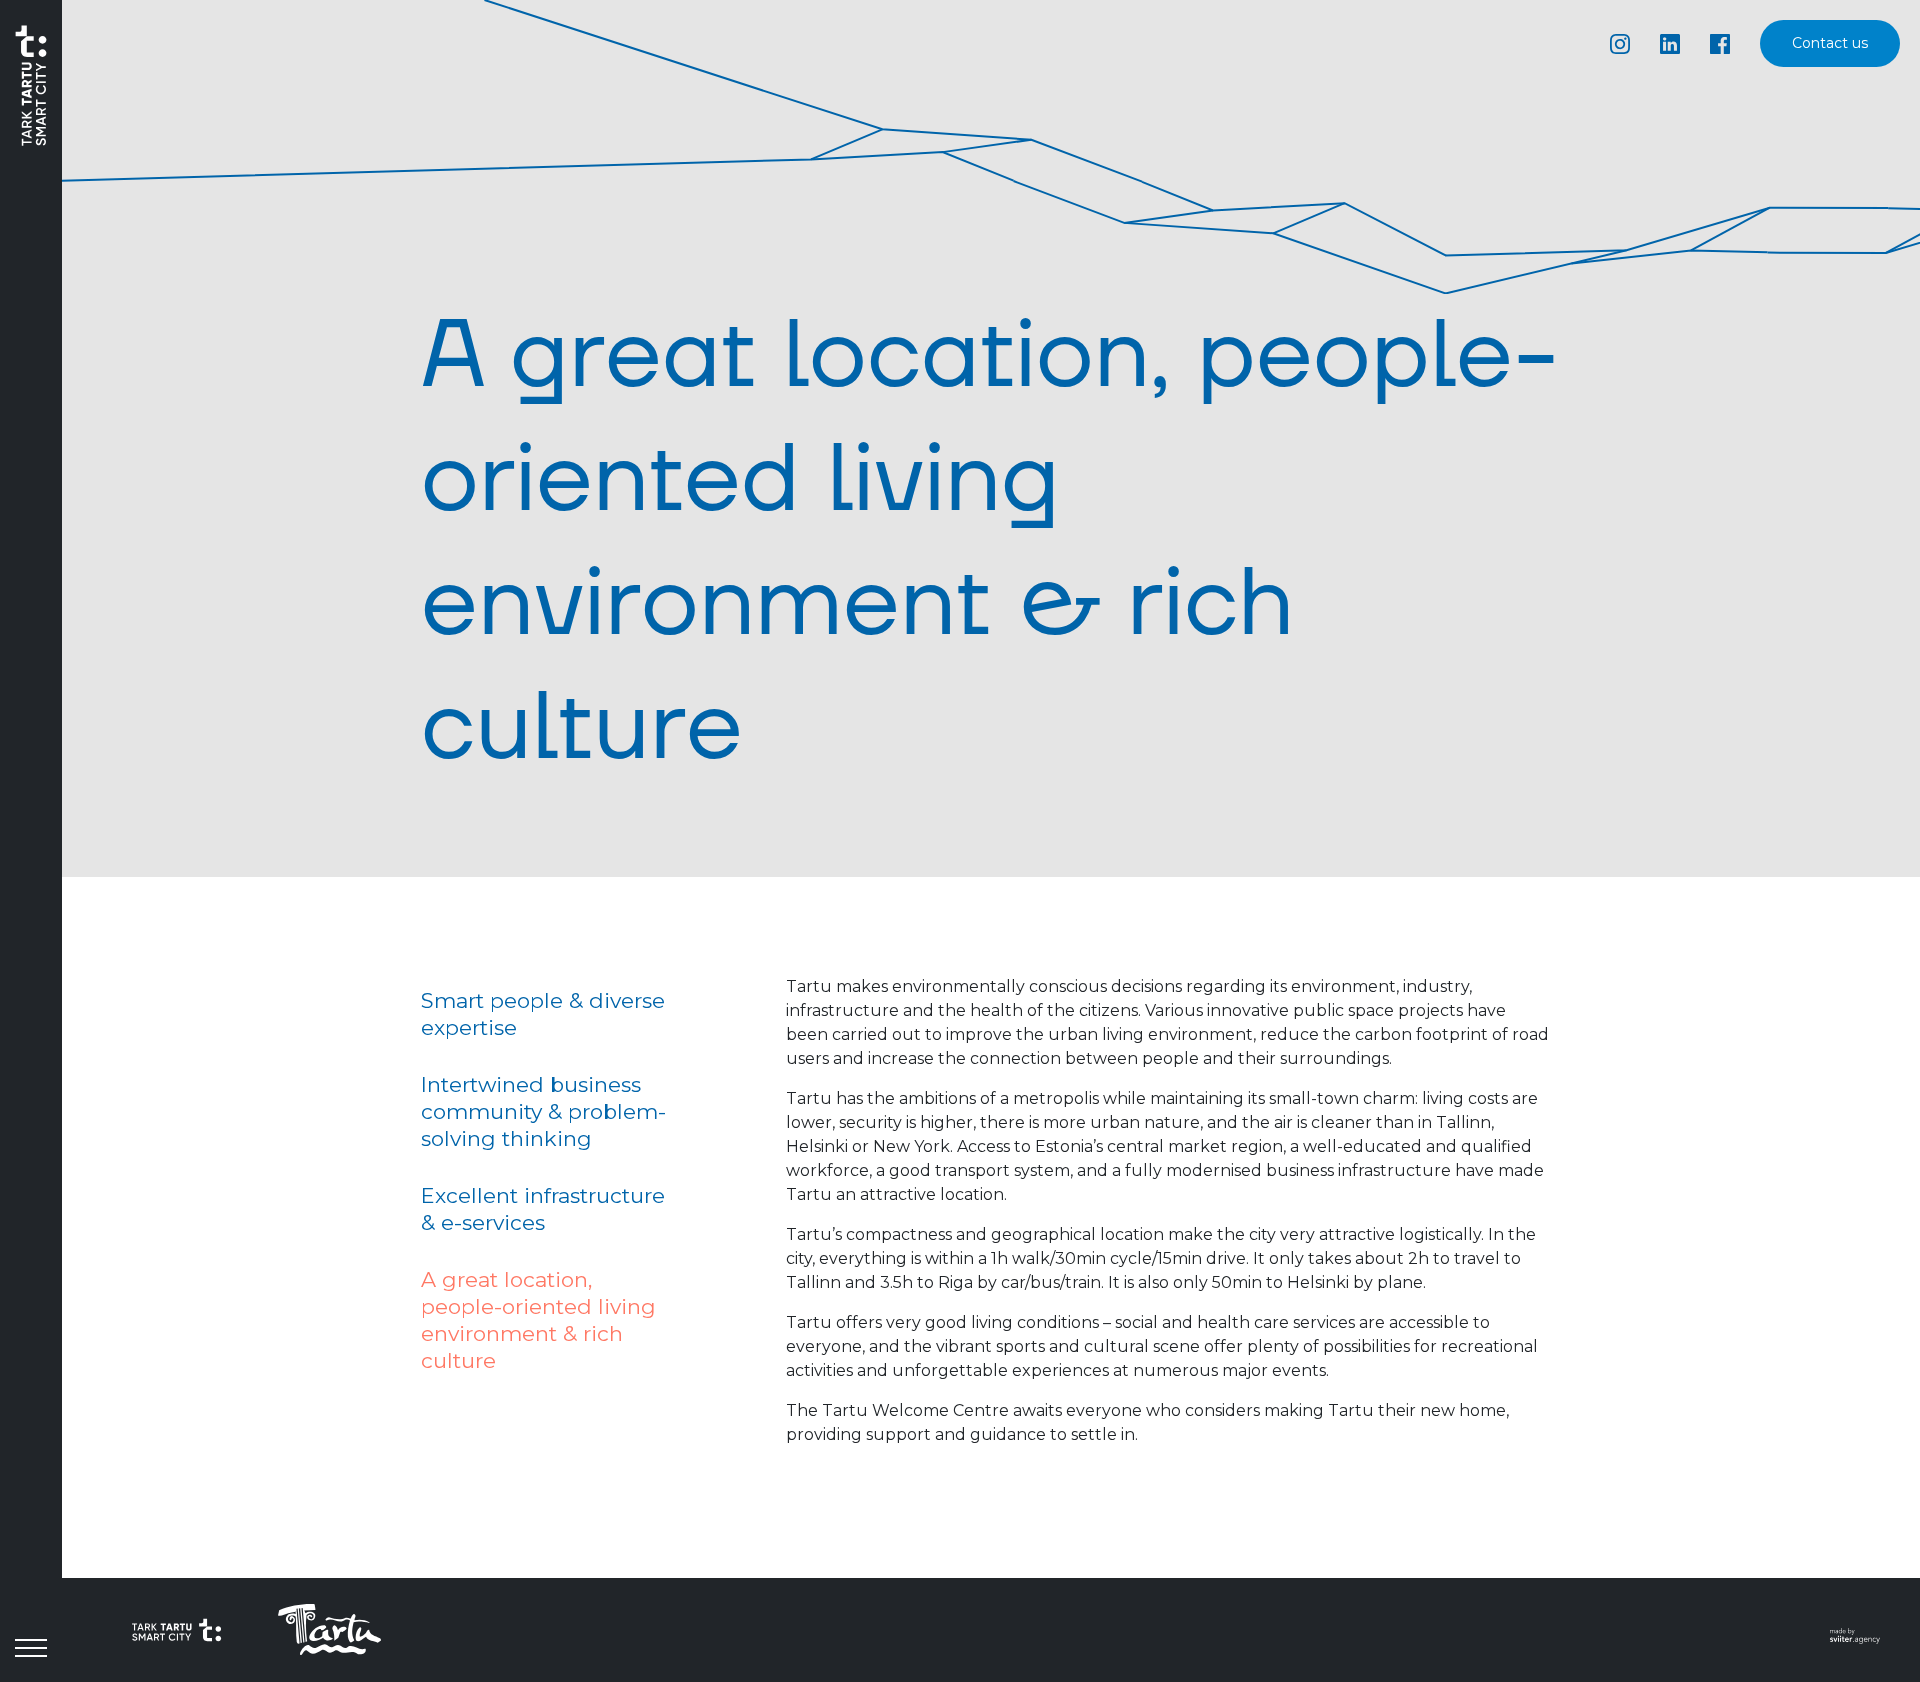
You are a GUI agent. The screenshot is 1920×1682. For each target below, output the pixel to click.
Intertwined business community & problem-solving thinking (543, 1111)
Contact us (1830, 43)
